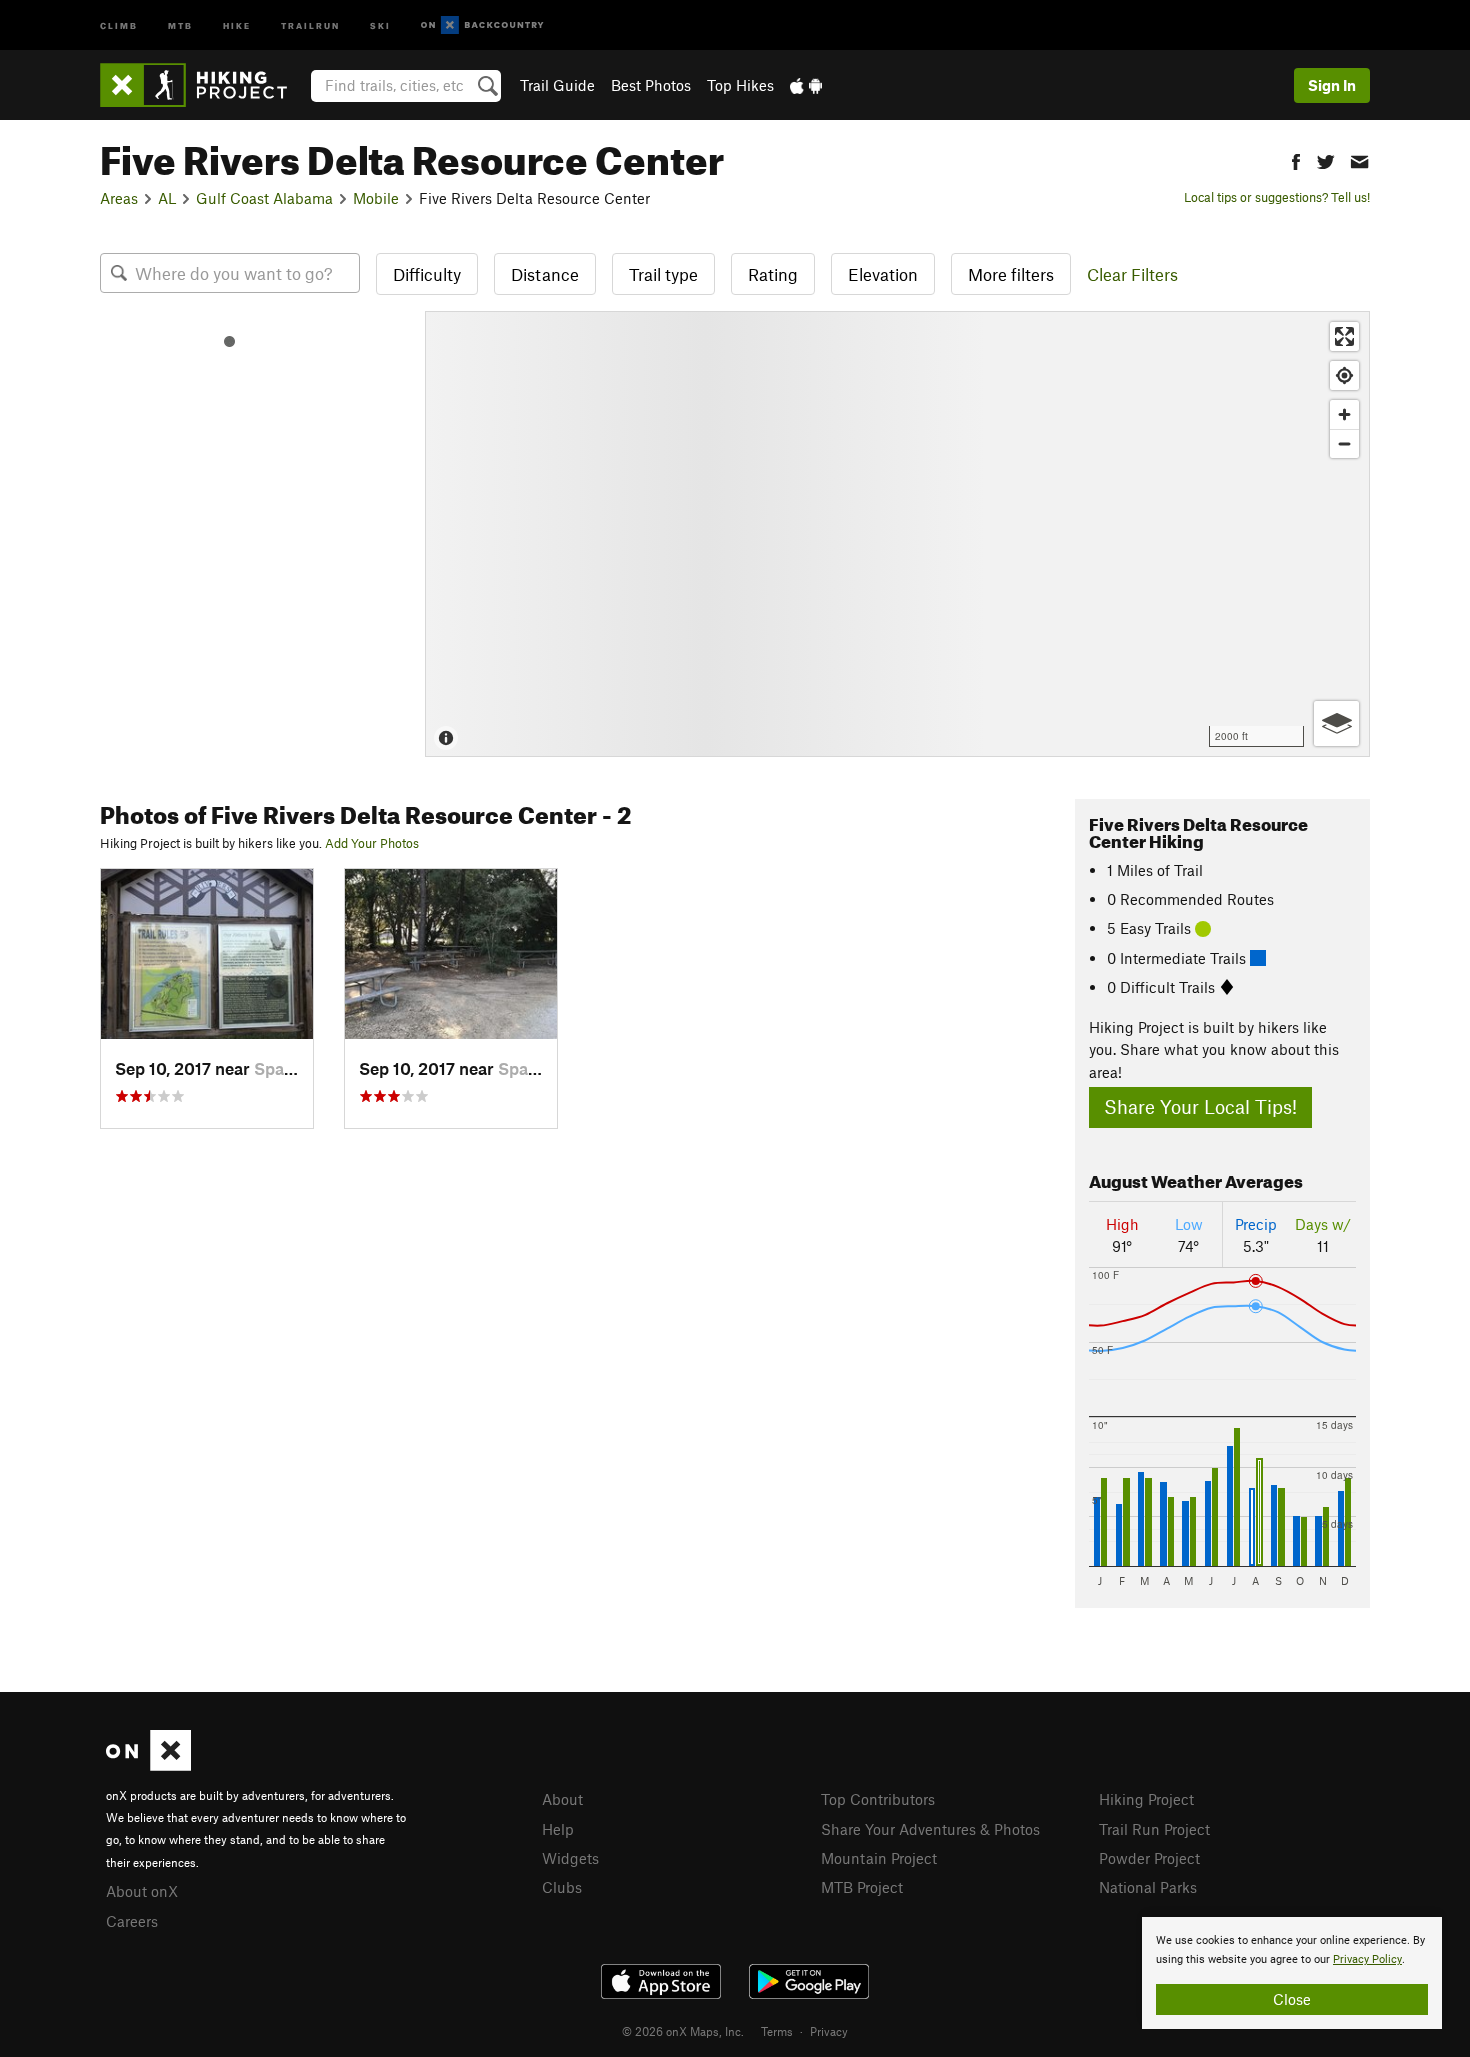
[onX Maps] (148, 1765)
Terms (777, 2031)
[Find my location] (1344, 375)
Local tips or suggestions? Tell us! (1277, 197)
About (562, 1799)
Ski (380, 24)
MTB (180, 24)
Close (1292, 1999)
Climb (119, 24)
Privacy (829, 2031)
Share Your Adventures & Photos (930, 1829)
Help (558, 1829)
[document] (1292, 1973)
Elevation (883, 274)
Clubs (562, 1887)
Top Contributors (878, 1799)
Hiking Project (1146, 1799)
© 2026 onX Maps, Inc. (683, 2031)
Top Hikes (740, 85)
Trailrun (310, 24)
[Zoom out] (1344, 443)
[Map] (897, 534)
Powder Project (1149, 1858)
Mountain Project (879, 1858)
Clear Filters (1132, 274)
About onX (142, 1891)
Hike (237, 24)
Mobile (376, 198)
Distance (545, 274)
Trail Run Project (1154, 1829)
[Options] (1336, 723)
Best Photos (651, 85)
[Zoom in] (1344, 414)
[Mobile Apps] (806, 85)
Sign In (1332, 85)
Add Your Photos (372, 843)
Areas (119, 198)
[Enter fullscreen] (1344, 336)
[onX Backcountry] (482, 25)
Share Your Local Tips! (1200, 1106)
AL (167, 198)
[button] (1296, 159)
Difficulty (427, 274)
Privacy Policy (1367, 1959)
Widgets (570, 1858)
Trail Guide (557, 85)
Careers (132, 1921)
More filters (1011, 274)
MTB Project (862, 1887)
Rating (773, 274)
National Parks (1148, 1887)
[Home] (203, 85)
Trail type (663, 274)
